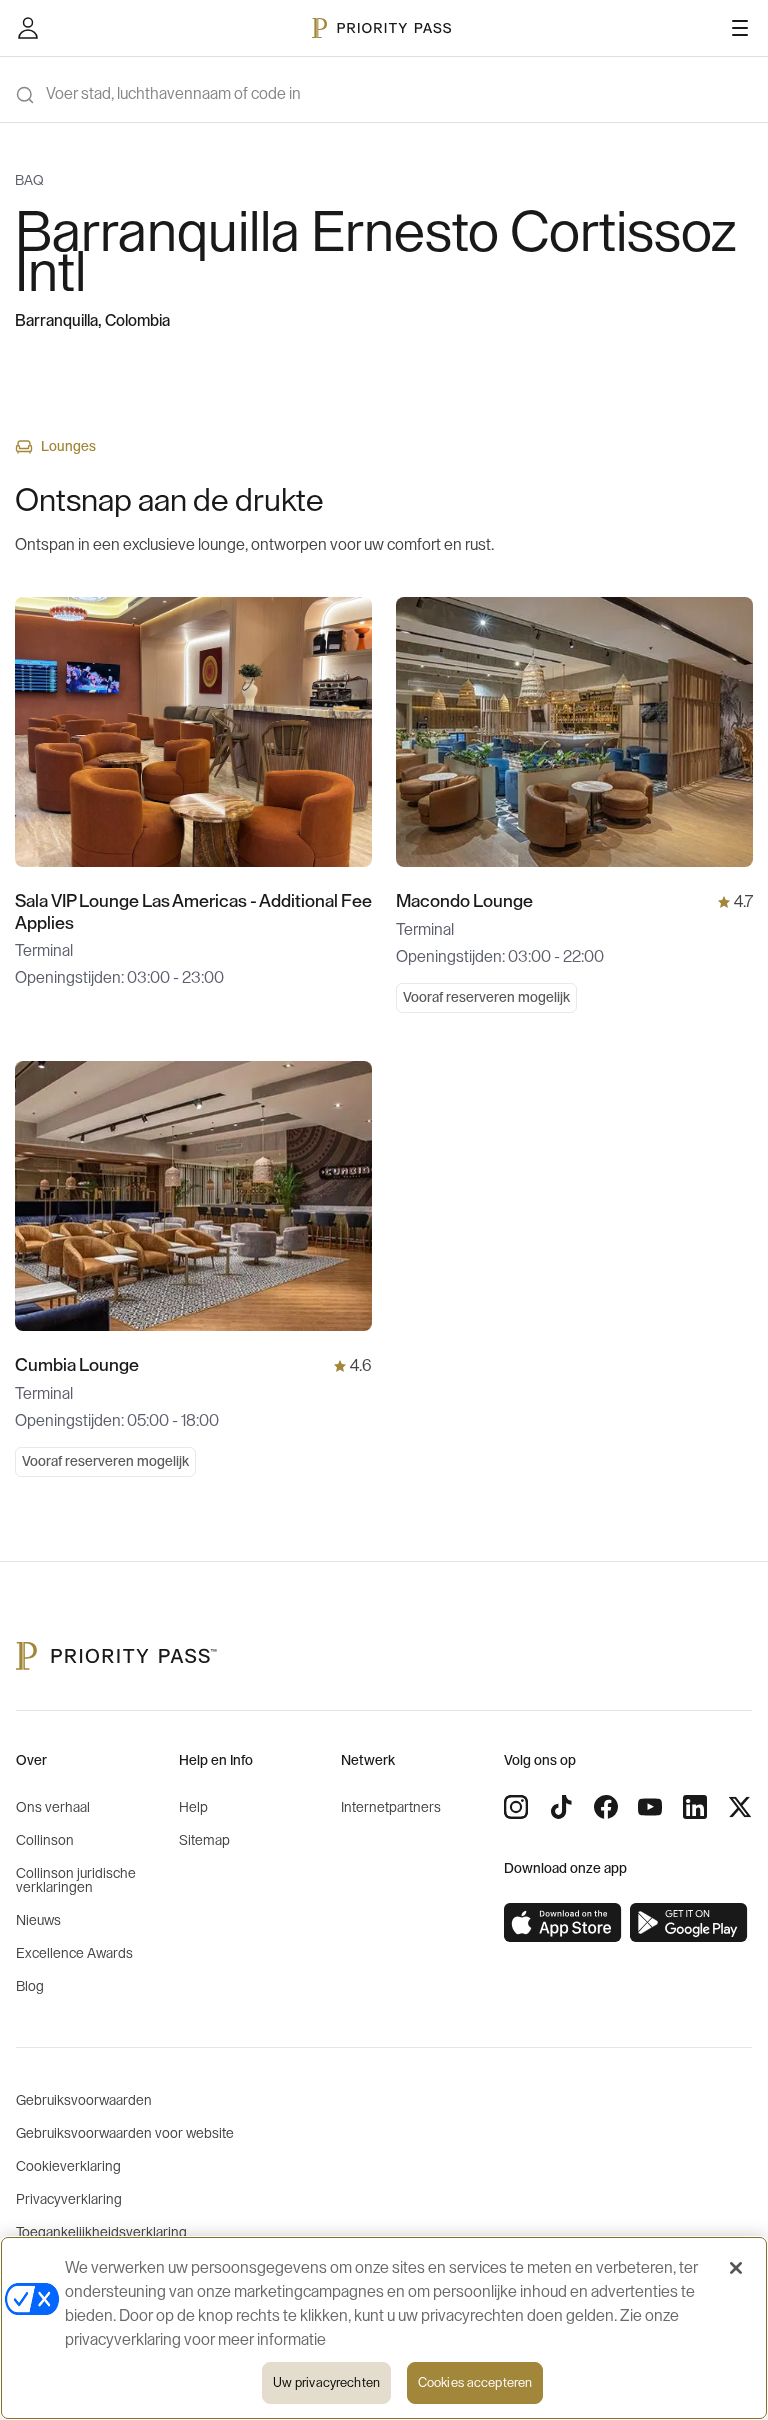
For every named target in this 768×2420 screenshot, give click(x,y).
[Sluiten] (736, 2268)
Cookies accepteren (475, 2382)
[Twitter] (740, 1807)
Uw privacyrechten (326, 2382)
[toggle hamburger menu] (740, 28)
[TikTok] (561, 1807)
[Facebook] (606, 1807)
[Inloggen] (28, 28)
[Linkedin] (695, 1807)
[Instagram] (516, 1807)
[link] (563, 1923)
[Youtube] (650, 1807)
